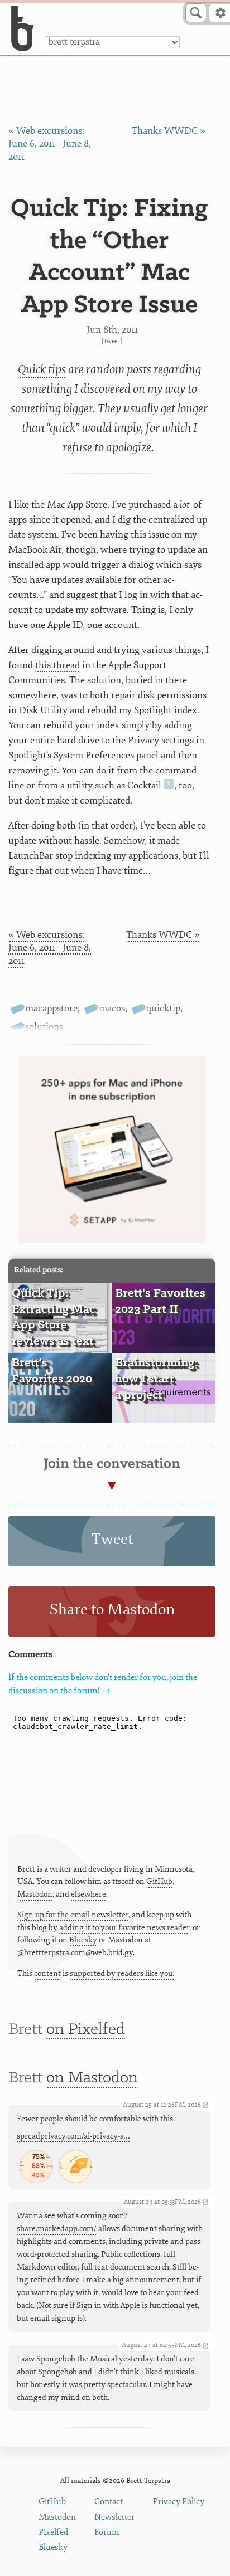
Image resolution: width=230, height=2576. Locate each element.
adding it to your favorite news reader (124, 1928)
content (47, 1973)
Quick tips (42, 369)
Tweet (112, 341)
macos (112, 1008)
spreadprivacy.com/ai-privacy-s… (73, 2136)
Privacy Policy (179, 2502)
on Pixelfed (86, 2030)
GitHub (159, 1881)
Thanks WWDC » (169, 131)
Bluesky (83, 1940)
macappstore (51, 1008)
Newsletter (114, 2517)
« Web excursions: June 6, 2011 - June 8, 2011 (50, 144)
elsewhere (88, 1894)
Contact (109, 2502)
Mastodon (35, 1894)
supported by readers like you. (122, 1973)
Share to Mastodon (112, 1610)
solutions (44, 1027)
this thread (57, 665)
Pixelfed (53, 2532)
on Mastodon (92, 2078)
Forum (107, 2532)
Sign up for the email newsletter (73, 1915)
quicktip (163, 1008)
